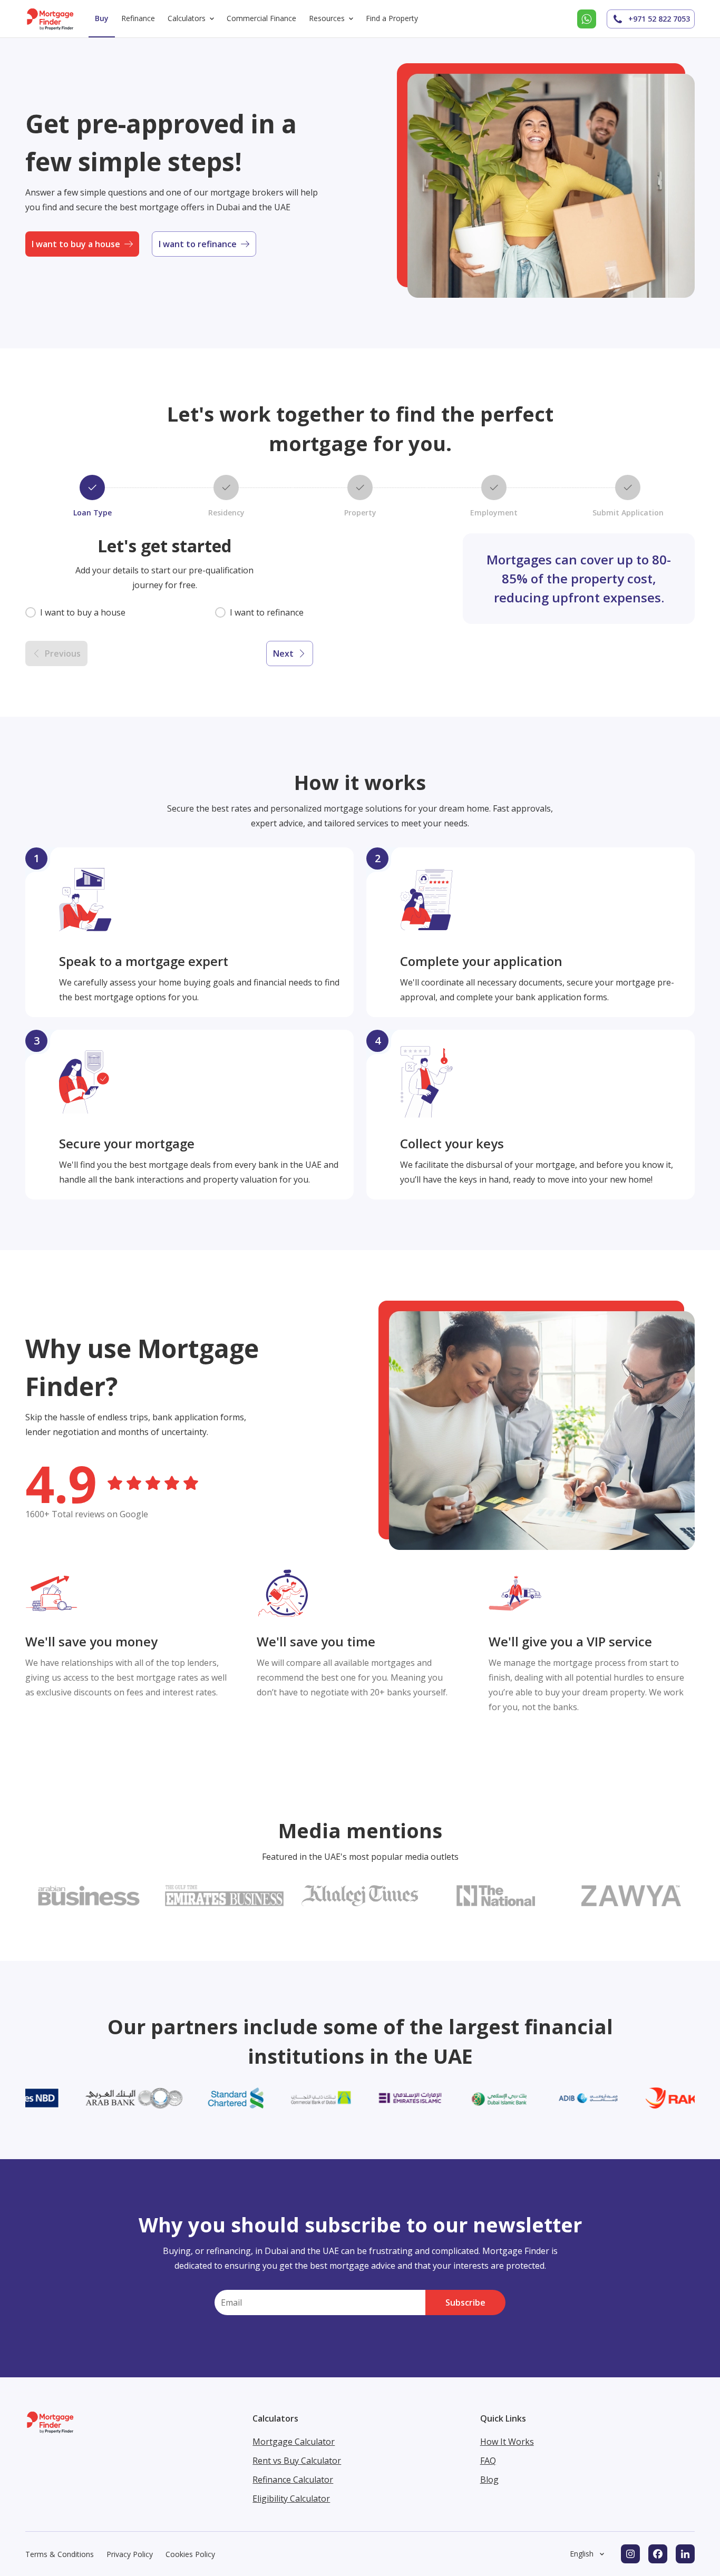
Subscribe (465, 2302)
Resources (327, 18)
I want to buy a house (76, 244)
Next (283, 653)
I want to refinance (198, 244)
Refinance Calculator (293, 2480)
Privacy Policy (130, 2554)
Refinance (138, 18)
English (582, 2554)
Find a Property (392, 18)
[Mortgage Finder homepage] (51, 19)
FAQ (488, 2461)
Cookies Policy (190, 2554)
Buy (102, 18)
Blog (489, 2480)
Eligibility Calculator (291, 2499)
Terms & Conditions (60, 2554)
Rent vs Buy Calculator (297, 2461)
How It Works (507, 2442)
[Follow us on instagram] (630, 2554)
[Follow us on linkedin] (685, 2554)
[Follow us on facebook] (658, 2554)
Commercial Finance (261, 18)
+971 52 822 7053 (659, 19)
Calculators (187, 18)
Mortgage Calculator (294, 2442)
